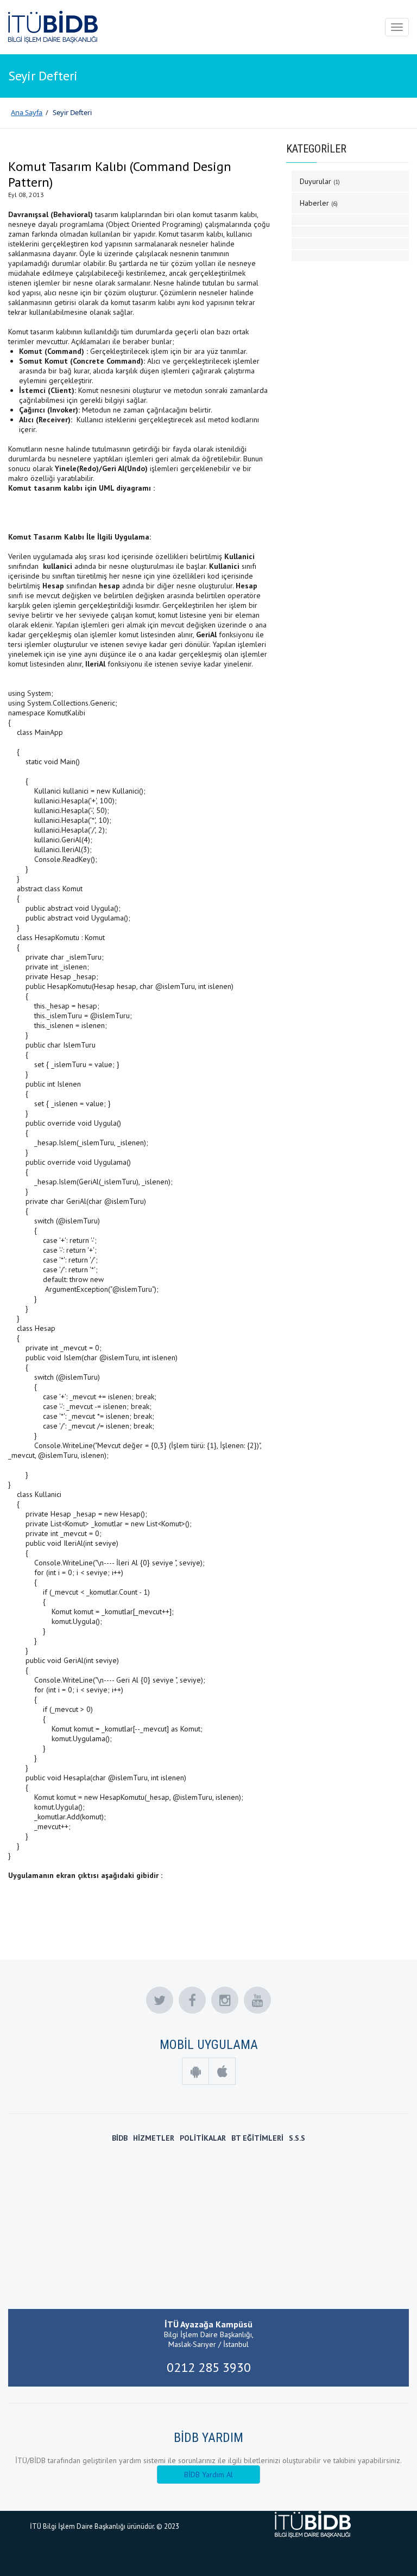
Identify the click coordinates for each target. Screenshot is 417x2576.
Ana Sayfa (27, 112)
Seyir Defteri (72, 112)
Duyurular (320, 181)
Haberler (319, 203)
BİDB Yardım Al (208, 2475)
